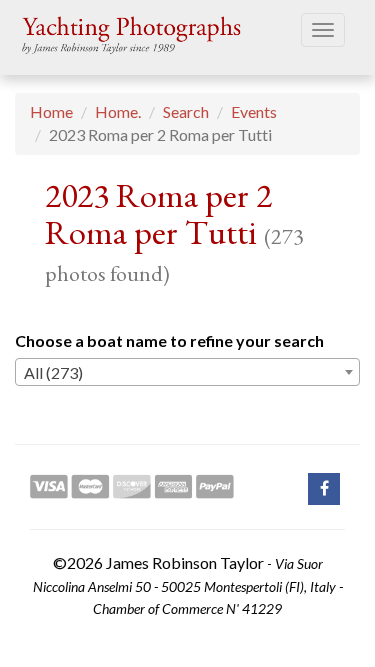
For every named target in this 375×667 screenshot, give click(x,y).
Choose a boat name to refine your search (169, 340)
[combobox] (187, 372)
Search (186, 111)
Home (51, 111)
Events (254, 111)
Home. (118, 111)
